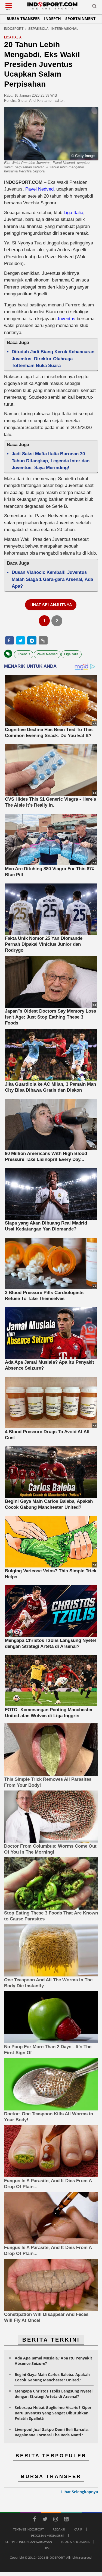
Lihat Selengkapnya (80, 2492)
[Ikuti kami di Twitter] (45, 2520)
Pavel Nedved (39, 189)
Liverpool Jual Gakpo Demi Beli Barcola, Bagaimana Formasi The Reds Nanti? (52, 2432)
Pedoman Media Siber (48, 2536)
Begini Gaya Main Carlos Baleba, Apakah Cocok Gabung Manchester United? (52, 2377)
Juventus (66, 319)
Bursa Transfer (23, 19)
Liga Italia (73, 213)
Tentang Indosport (28, 2529)
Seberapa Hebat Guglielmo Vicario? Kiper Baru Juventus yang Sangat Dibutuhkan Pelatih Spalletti (53, 2413)
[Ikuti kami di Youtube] (66, 2520)
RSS (48, 2548)
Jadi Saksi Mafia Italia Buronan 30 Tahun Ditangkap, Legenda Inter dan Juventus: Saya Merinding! (51, 461)
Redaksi (59, 2529)
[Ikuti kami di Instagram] (56, 2520)
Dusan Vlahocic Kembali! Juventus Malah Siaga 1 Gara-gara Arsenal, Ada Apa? (52, 579)
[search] (94, 7)
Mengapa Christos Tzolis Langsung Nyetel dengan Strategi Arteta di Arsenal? (54, 2394)
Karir (78, 2529)
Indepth (52, 19)
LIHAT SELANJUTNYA (51, 605)
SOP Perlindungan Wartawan (29, 2542)
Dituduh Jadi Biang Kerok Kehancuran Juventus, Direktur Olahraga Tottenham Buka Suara (53, 359)
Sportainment (80, 19)
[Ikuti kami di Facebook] (35, 2520)
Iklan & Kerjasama (75, 2542)
